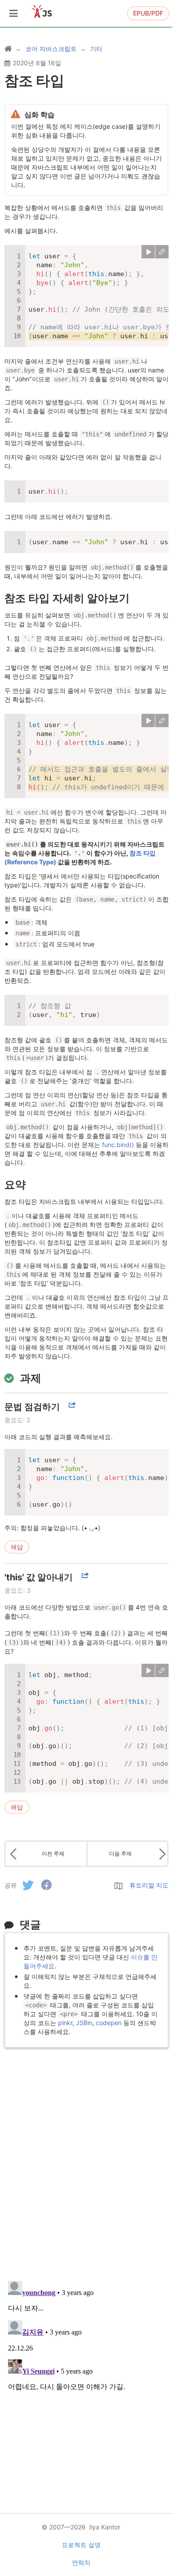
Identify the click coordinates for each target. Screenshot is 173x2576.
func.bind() (118, 1145)
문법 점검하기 (32, 1407)
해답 (17, 1547)
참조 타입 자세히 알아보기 (67, 598)
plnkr (65, 2023)
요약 (15, 1185)
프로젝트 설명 (81, 2545)
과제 (31, 1378)
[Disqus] (86, 2159)
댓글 (30, 1925)
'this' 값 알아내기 (39, 1577)
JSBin (84, 2023)
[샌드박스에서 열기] (162, 252)
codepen (109, 2023)
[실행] (148, 252)
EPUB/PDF (148, 13)
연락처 (81, 2562)
